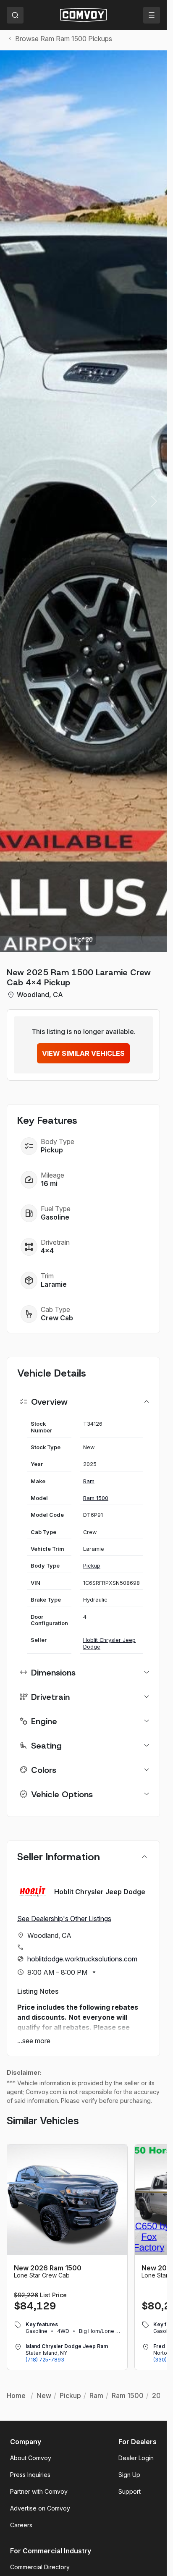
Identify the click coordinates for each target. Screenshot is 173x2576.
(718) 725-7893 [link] (45, 2360)
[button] (154, 501)
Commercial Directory (40, 2567)
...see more (34, 2041)
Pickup (92, 1566)
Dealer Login (136, 2458)
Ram (89, 1481)
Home (16, 2395)
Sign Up (129, 2475)
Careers (21, 2525)
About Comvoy (31, 2458)
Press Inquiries (30, 2475)
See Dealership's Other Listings (64, 1919)
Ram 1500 (96, 1498)
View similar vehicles (83, 1053)
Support (130, 2491)
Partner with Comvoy (39, 2491)
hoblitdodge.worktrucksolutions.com (82, 1959)
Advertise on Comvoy (40, 2508)
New (44, 2395)
